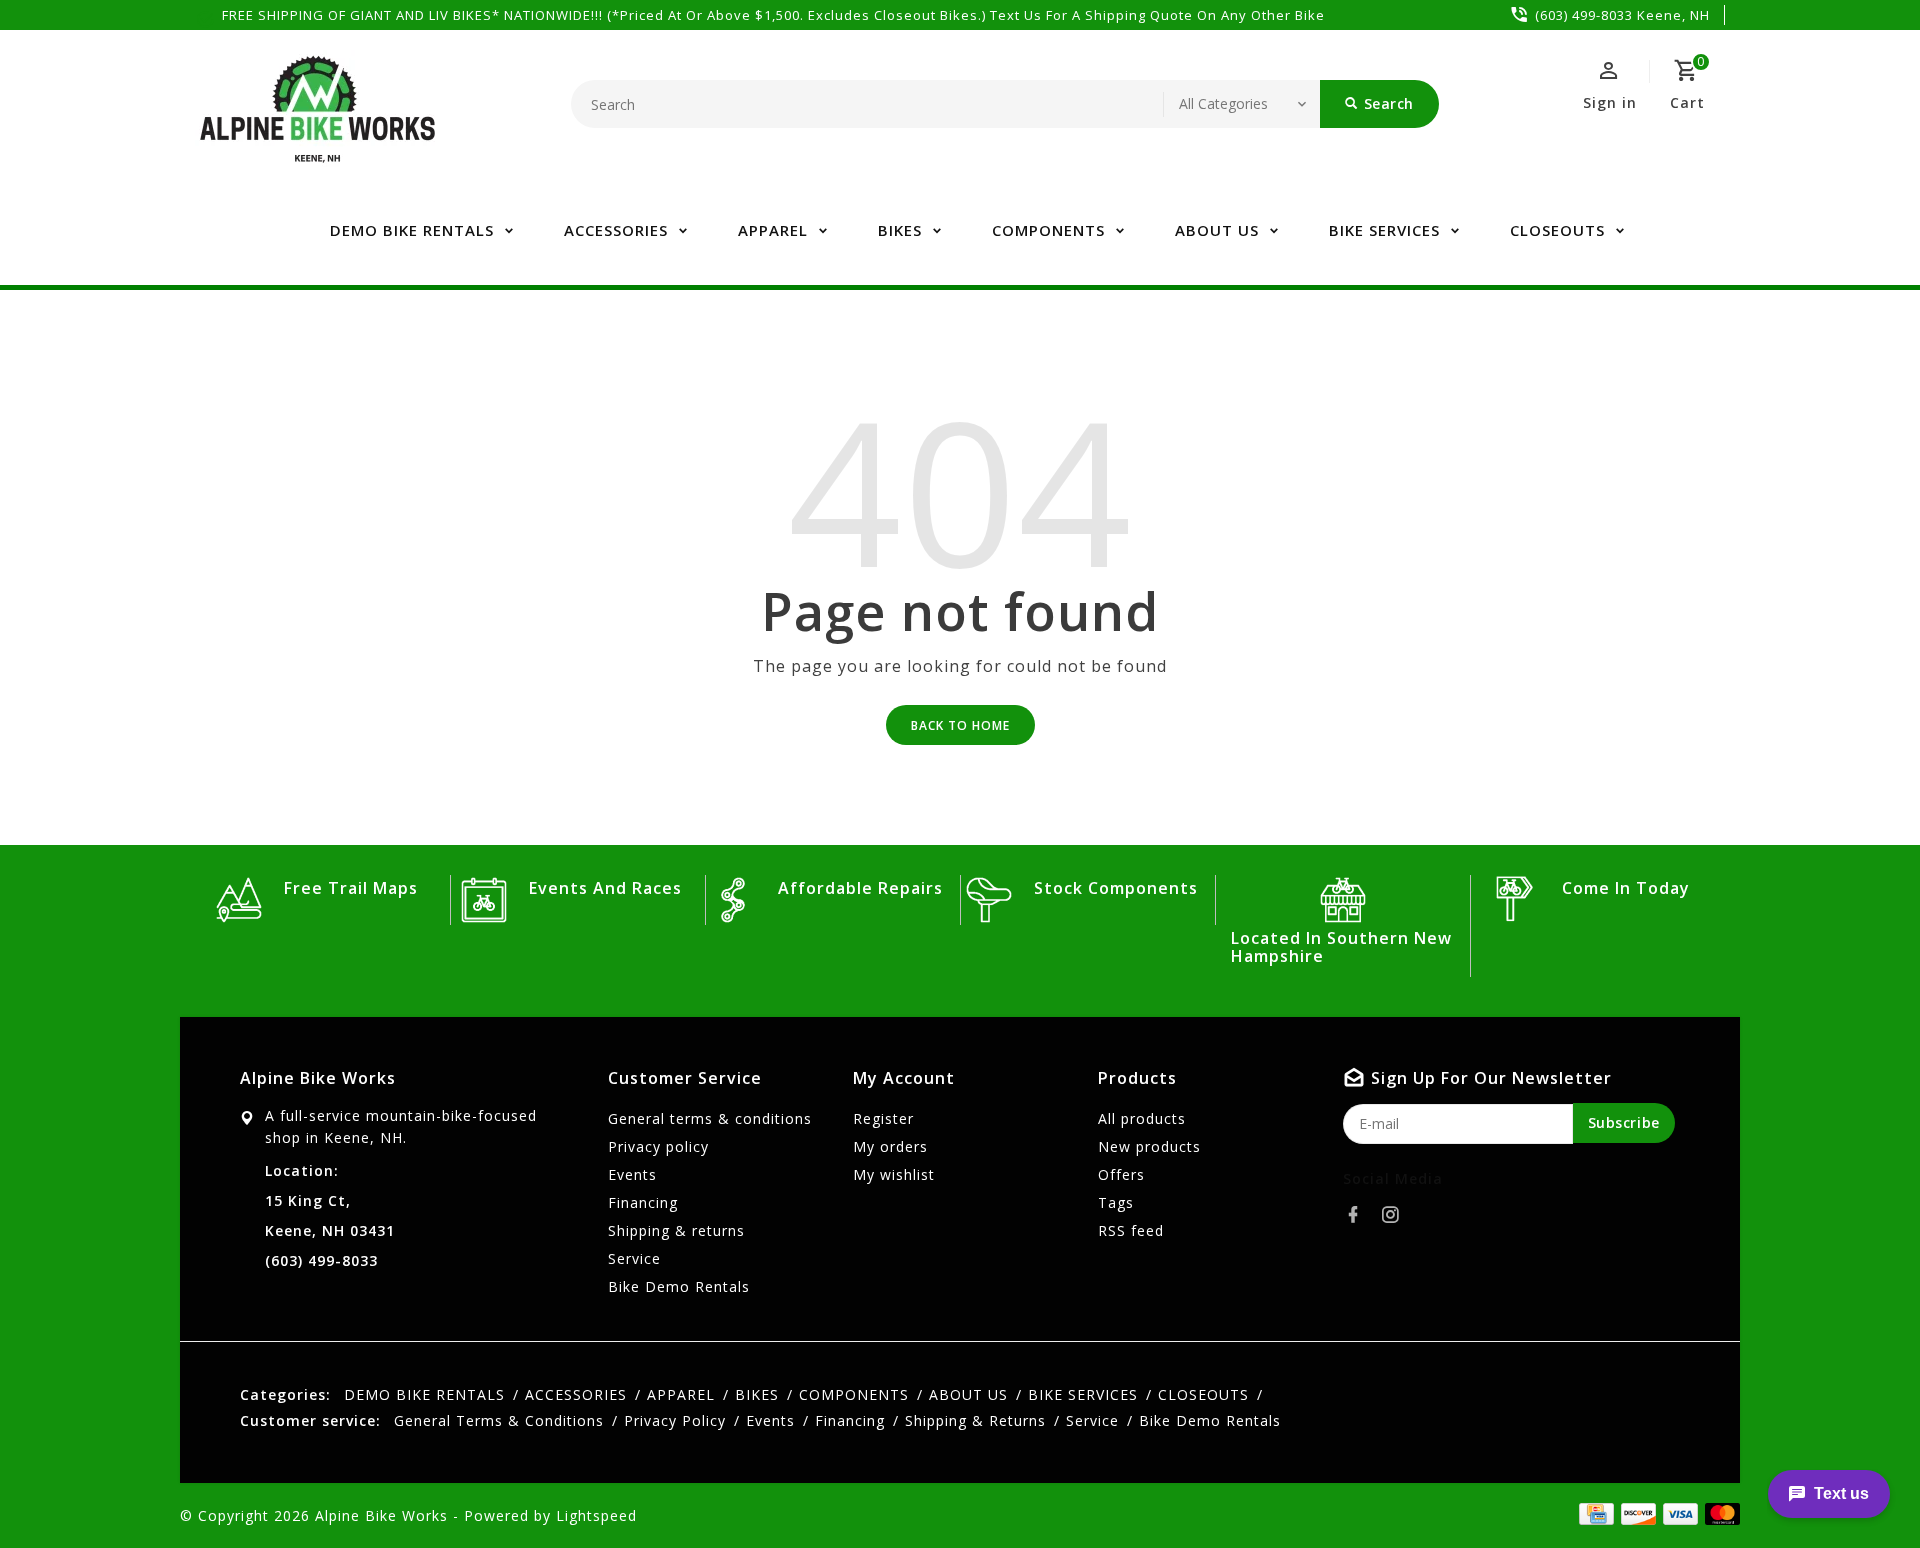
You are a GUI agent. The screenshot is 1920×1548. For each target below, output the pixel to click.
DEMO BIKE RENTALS (412, 230)
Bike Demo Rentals (679, 1286)
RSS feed (1131, 1230)
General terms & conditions (710, 1118)
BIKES (900, 230)
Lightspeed (596, 1515)
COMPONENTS (1048, 230)
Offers (1121, 1174)
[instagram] (1396, 1215)
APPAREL (773, 230)
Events (632, 1174)
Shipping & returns (676, 1230)
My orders (890, 1146)
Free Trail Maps (351, 888)
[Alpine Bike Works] (317, 120)
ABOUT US (1217, 230)
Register (883, 1118)
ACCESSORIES (616, 230)
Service (634, 1258)
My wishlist (894, 1174)
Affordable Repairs (860, 888)
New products (1149, 1146)
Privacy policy (658, 1146)
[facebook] (1359, 1215)
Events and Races (605, 888)
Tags (1116, 1202)
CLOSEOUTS (1557, 230)
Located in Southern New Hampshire (1341, 947)
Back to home (960, 725)
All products (1142, 1118)
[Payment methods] (1719, 1514)
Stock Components (1116, 888)
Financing (643, 1202)
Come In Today (1626, 888)
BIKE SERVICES (1384, 230)
